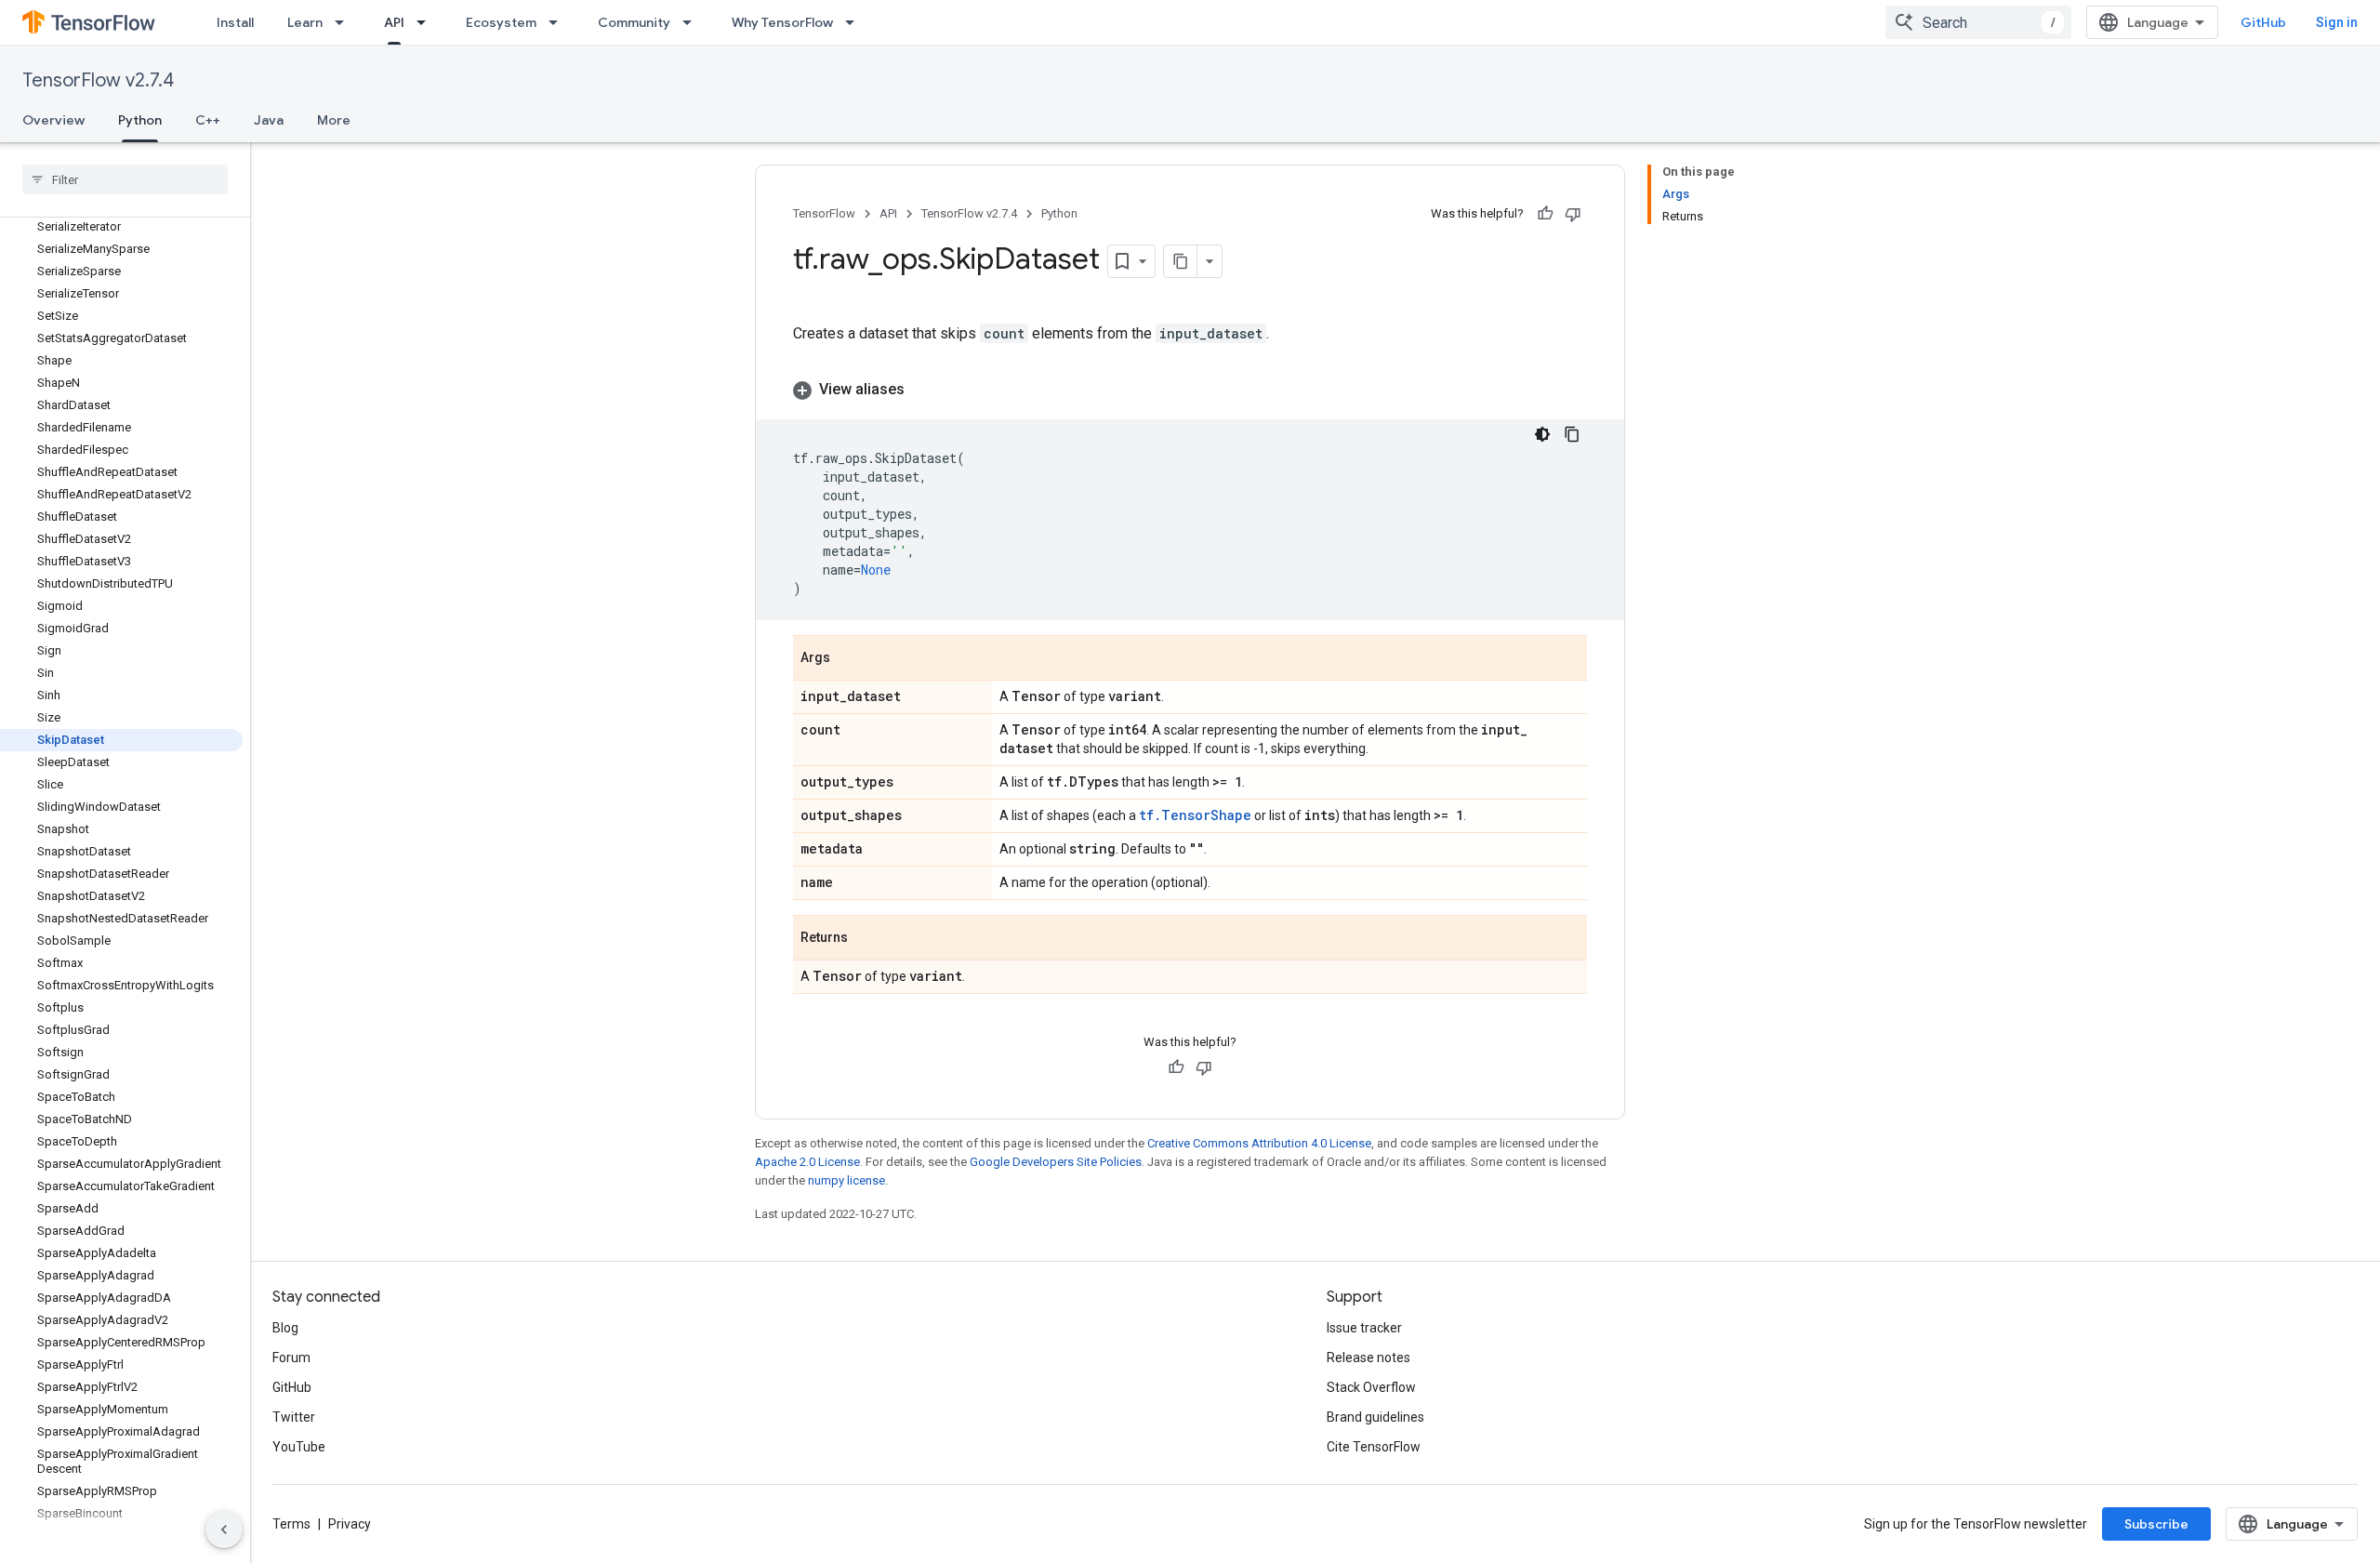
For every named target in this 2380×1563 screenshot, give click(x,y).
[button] (1190, 390)
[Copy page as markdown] (1181, 261)
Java (269, 120)
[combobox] (1978, 22)
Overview (53, 120)
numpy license (846, 1180)
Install (235, 22)
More (334, 120)
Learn (305, 22)
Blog (285, 1328)
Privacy (350, 1524)
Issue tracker (1364, 1328)
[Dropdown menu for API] (427, 22)
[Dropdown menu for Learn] (345, 22)
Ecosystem (501, 22)
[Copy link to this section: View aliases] (923, 390)
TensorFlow (824, 213)
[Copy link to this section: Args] (849, 659)
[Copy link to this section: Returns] (866, 939)
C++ (208, 120)
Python (140, 120)
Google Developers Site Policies (1056, 1162)
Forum (291, 1358)
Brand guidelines (1375, 1417)
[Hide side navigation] (224, 1530)
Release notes (1368, 1358)
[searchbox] (125, 179)
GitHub (2263, 22)
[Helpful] (1545, 214)
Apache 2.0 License (807, 1162)
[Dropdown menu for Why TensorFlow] (855, 22)
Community (634, 22)
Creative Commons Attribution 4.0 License (1259, 1143)
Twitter (294, 1417)
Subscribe (2156, 1524)
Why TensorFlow (782, 22)
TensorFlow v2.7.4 (98, 80)
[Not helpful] (1573, 214)
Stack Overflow (1371, 1387)
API (394, 22)
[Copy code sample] (1572, 434)
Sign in (2337, 22)
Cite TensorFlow (1374, 1447)
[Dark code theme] (1542, 434)
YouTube (299, 1447)
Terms (291, 1524)
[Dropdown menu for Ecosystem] (559, 22)
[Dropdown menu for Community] (693, 22)
